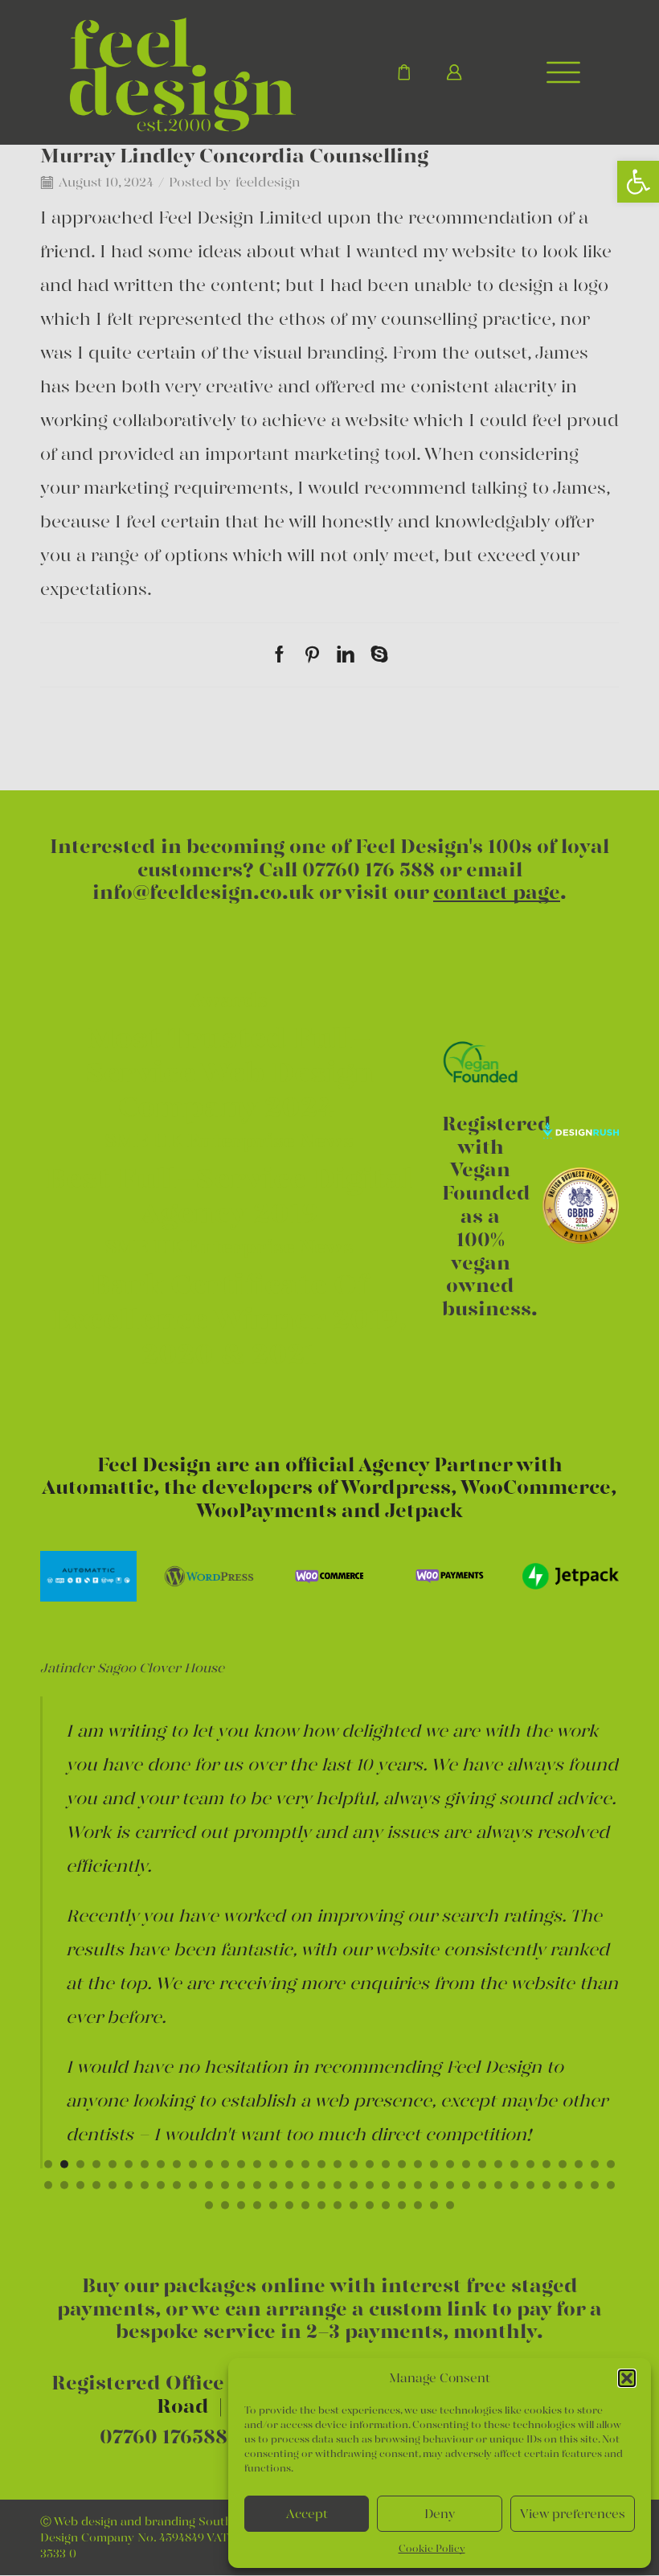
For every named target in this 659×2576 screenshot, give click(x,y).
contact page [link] (497, 892)
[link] (638, 182)
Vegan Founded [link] (486, 1181)
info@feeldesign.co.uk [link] (203, 892)
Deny (440, 2514)
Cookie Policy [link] (432, 2548)
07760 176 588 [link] (368, 870)
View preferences (573, 2514)
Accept (307, 2514)
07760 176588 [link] (164, 2437)
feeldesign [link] (268, 182)
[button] (627, 2378)
